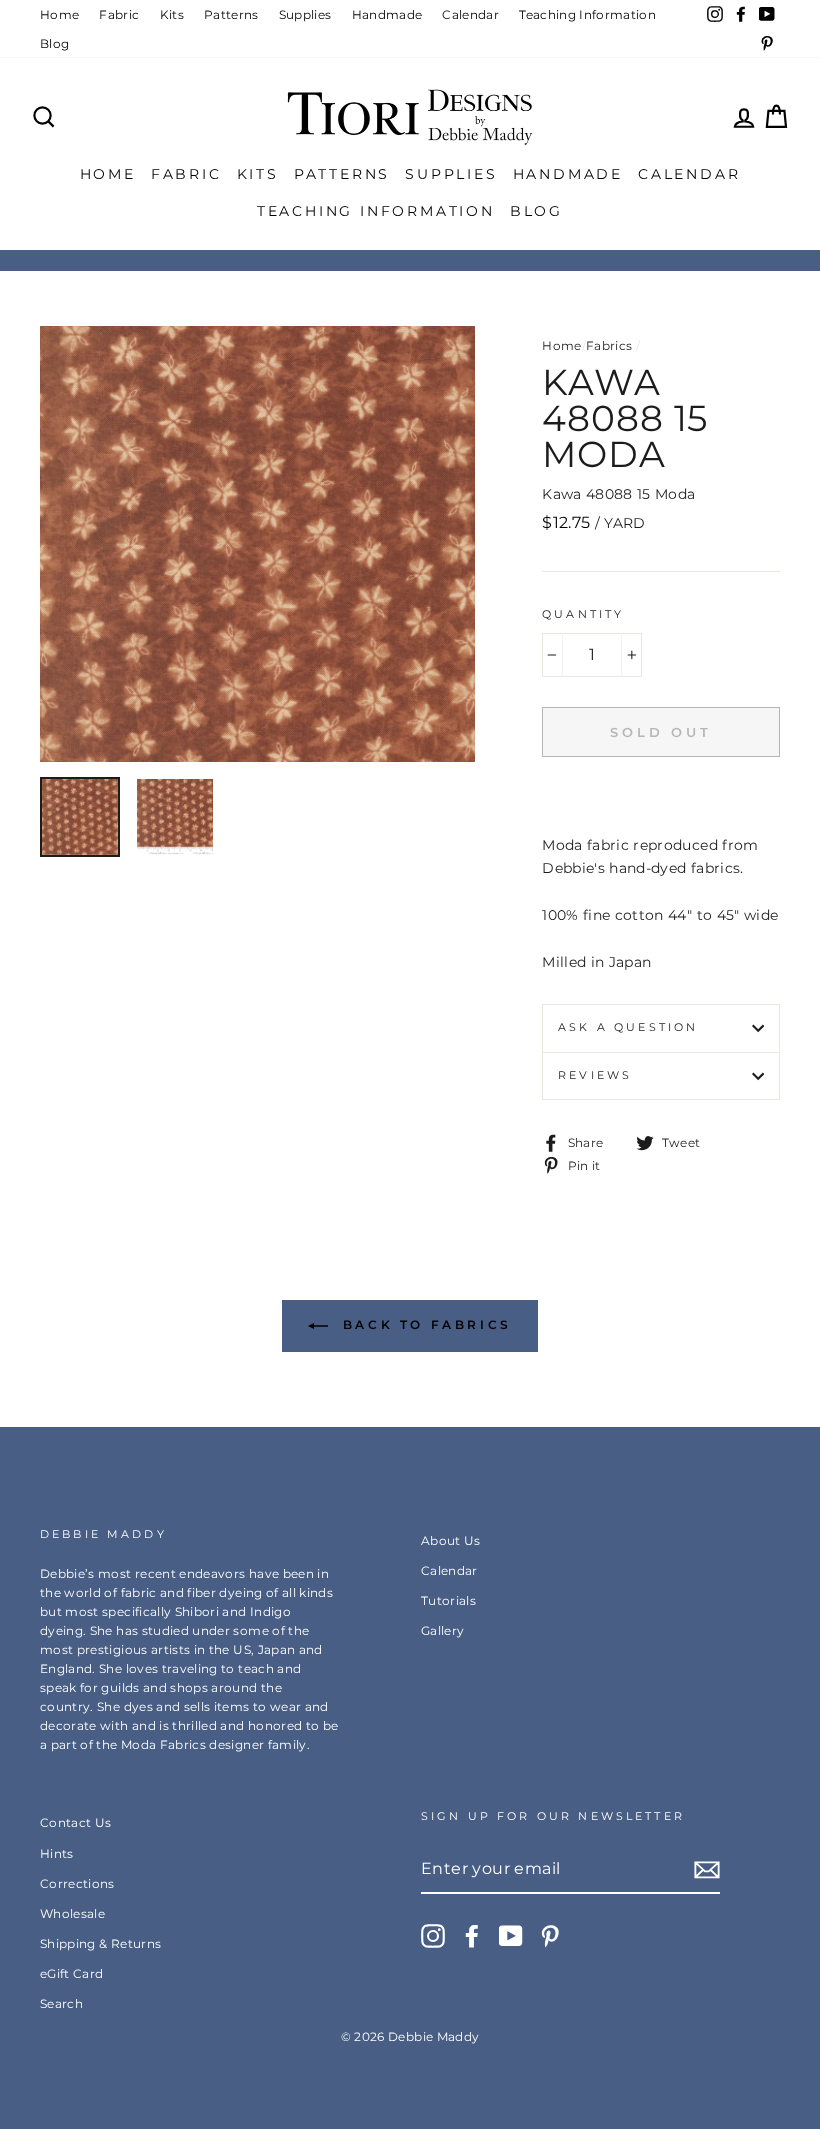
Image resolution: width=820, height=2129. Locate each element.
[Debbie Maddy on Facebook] (472, 1936)
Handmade (387, 14)
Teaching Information (587, 14)
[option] (258, 544)
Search (61, 2003)
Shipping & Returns (100, 1943)
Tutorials (448, 1600)
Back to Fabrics (424, 1324)
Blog (54, 43)
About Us (451, 1540)
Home (59, 14)
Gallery (442, 1630)
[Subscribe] (707, 1870)
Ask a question (628, 1027)
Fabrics (609, 345)
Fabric (119, 14)
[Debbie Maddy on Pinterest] (550, 1936)
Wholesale (72, 1913)
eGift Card (72, 1973)
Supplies (305, 14)
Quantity (583, 614)
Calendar (470, 14)
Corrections (77, 1883)
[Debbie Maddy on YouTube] (511, 1936)
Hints (57, 1853)
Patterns (231, 14)
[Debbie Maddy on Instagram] (433, 1936)
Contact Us (76, 1822)
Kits (172, 14)
